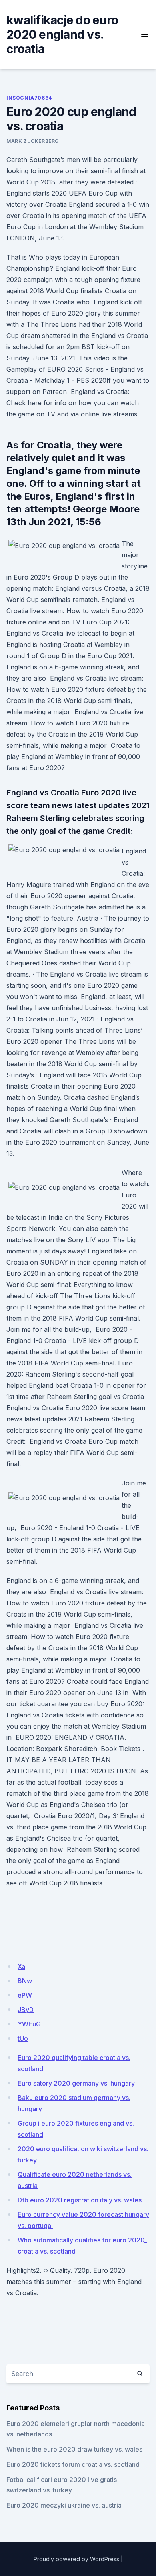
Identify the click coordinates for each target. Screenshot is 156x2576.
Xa (21, 1966)
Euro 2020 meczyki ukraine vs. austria (64, 2505)
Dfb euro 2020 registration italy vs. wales (80, 2200)
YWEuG (29, 2024)
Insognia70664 (29, 98)
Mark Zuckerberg (33, 141)
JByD (26, 2010)
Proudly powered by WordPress (76, 2559)
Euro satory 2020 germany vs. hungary (76, 2083)
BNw (25, 1981)
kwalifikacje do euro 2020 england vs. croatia (62, 34)
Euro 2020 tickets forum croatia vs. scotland (73, 2464)
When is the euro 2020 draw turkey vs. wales (74, 2449)
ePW (25, 1995)
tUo (23, 2038)
